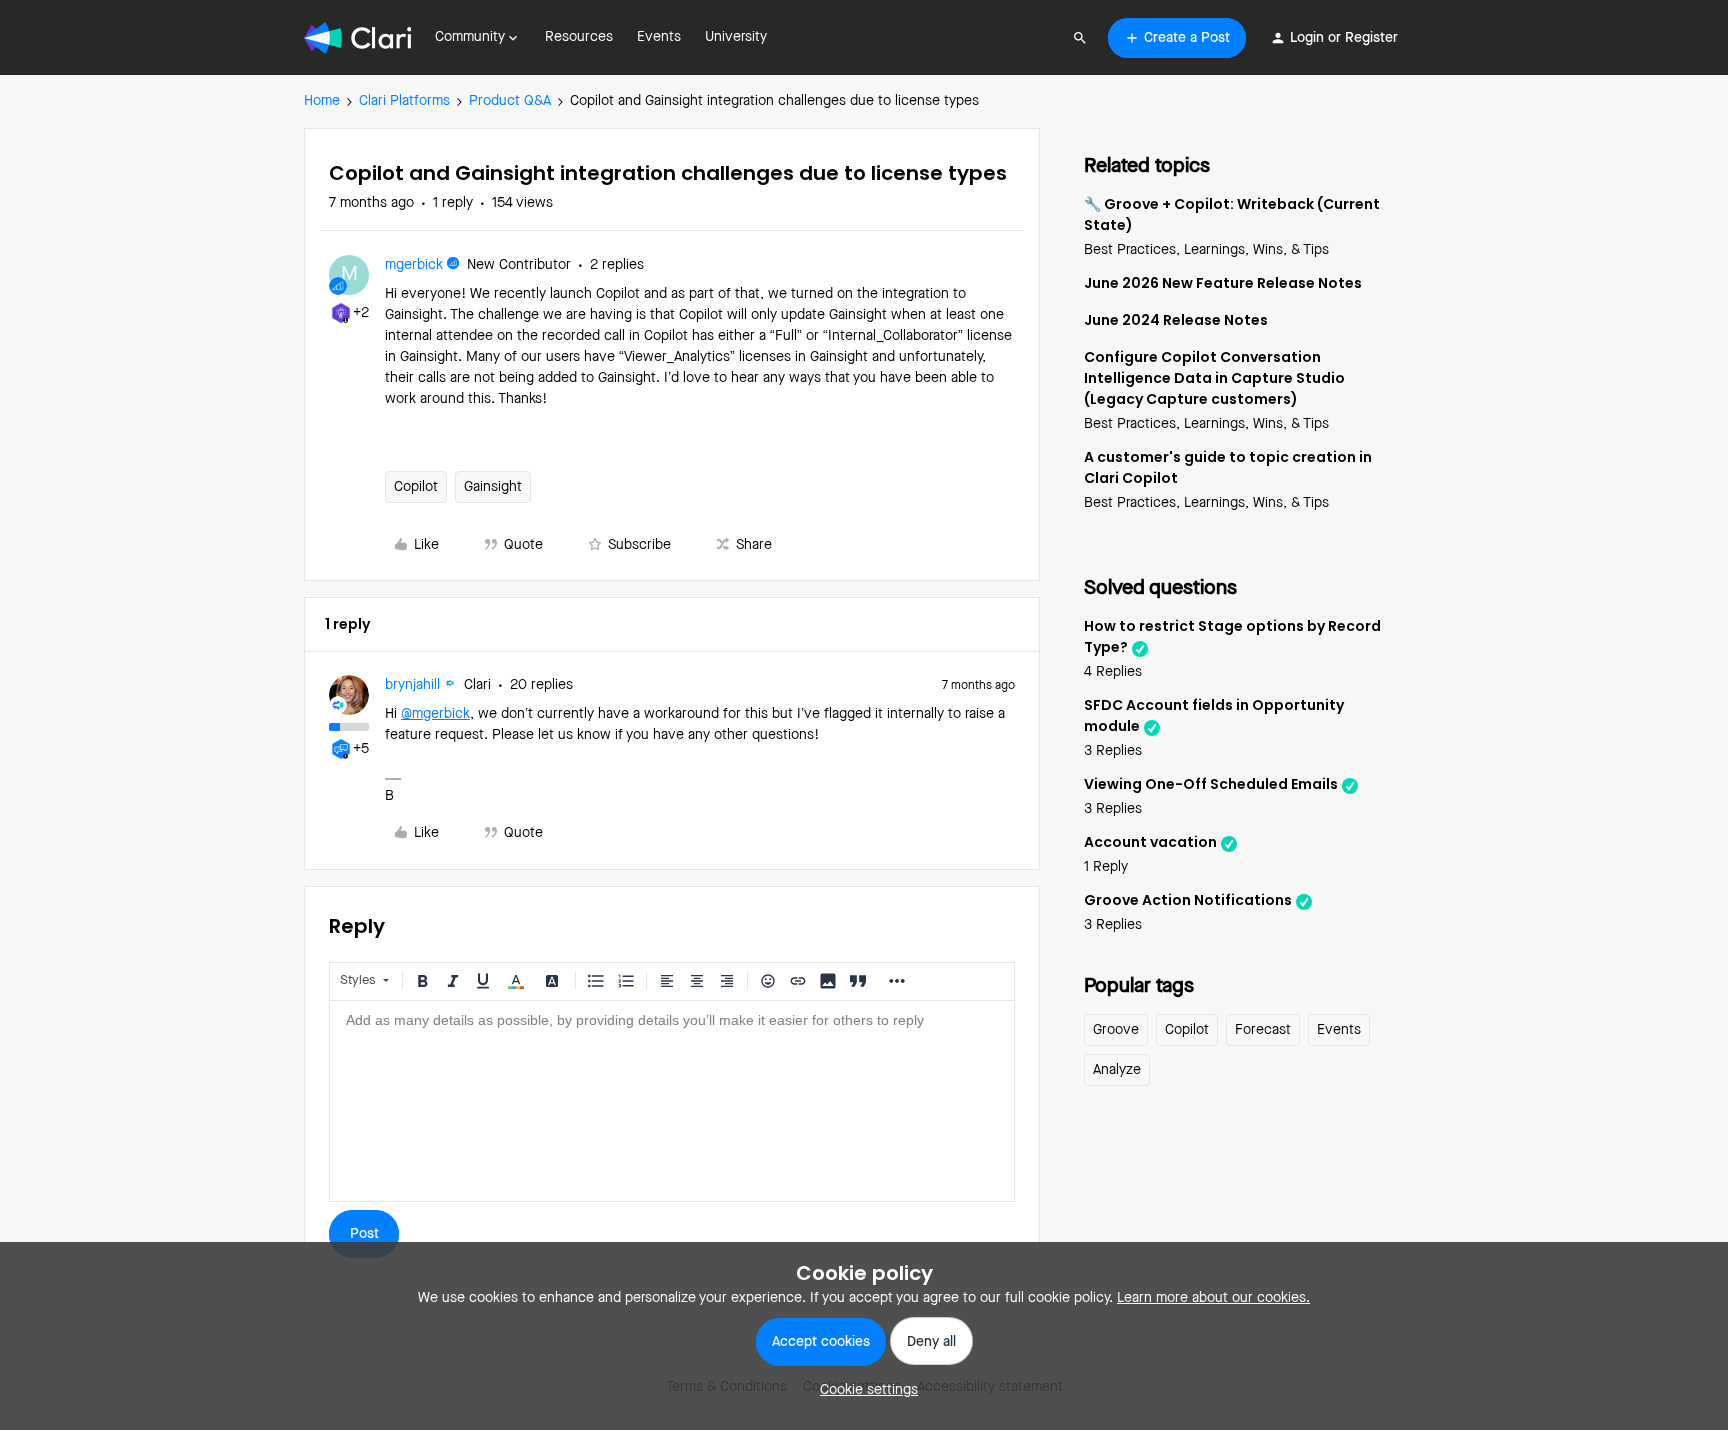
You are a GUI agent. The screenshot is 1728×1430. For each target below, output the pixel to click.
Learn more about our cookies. (1213, 1298)
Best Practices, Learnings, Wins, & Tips (1206, 250)
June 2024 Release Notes (1176, 320)
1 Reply (1106, 867)
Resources (579, 37)
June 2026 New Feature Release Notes (1223, 283)
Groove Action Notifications (1188, 900)
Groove (1116, 1030)
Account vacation (1150, 842)
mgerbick (414, 265)
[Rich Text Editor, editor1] (672, 1101)
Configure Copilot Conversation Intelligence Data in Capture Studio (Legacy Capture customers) (1214, 378)
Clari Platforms (404, 101)
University (736, 37)
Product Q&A (510, 101)
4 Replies (1113, 672)
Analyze (1117, 1070)
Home (322, 101)
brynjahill (412, 685)
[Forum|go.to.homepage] (357, 38)
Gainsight (493, 487)
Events (659, 37)
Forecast (1263, 1030)
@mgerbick (435, 714)
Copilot (416, 487)
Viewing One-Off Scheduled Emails (1211, 784)
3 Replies (1113, 751)
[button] (1177, 38)
